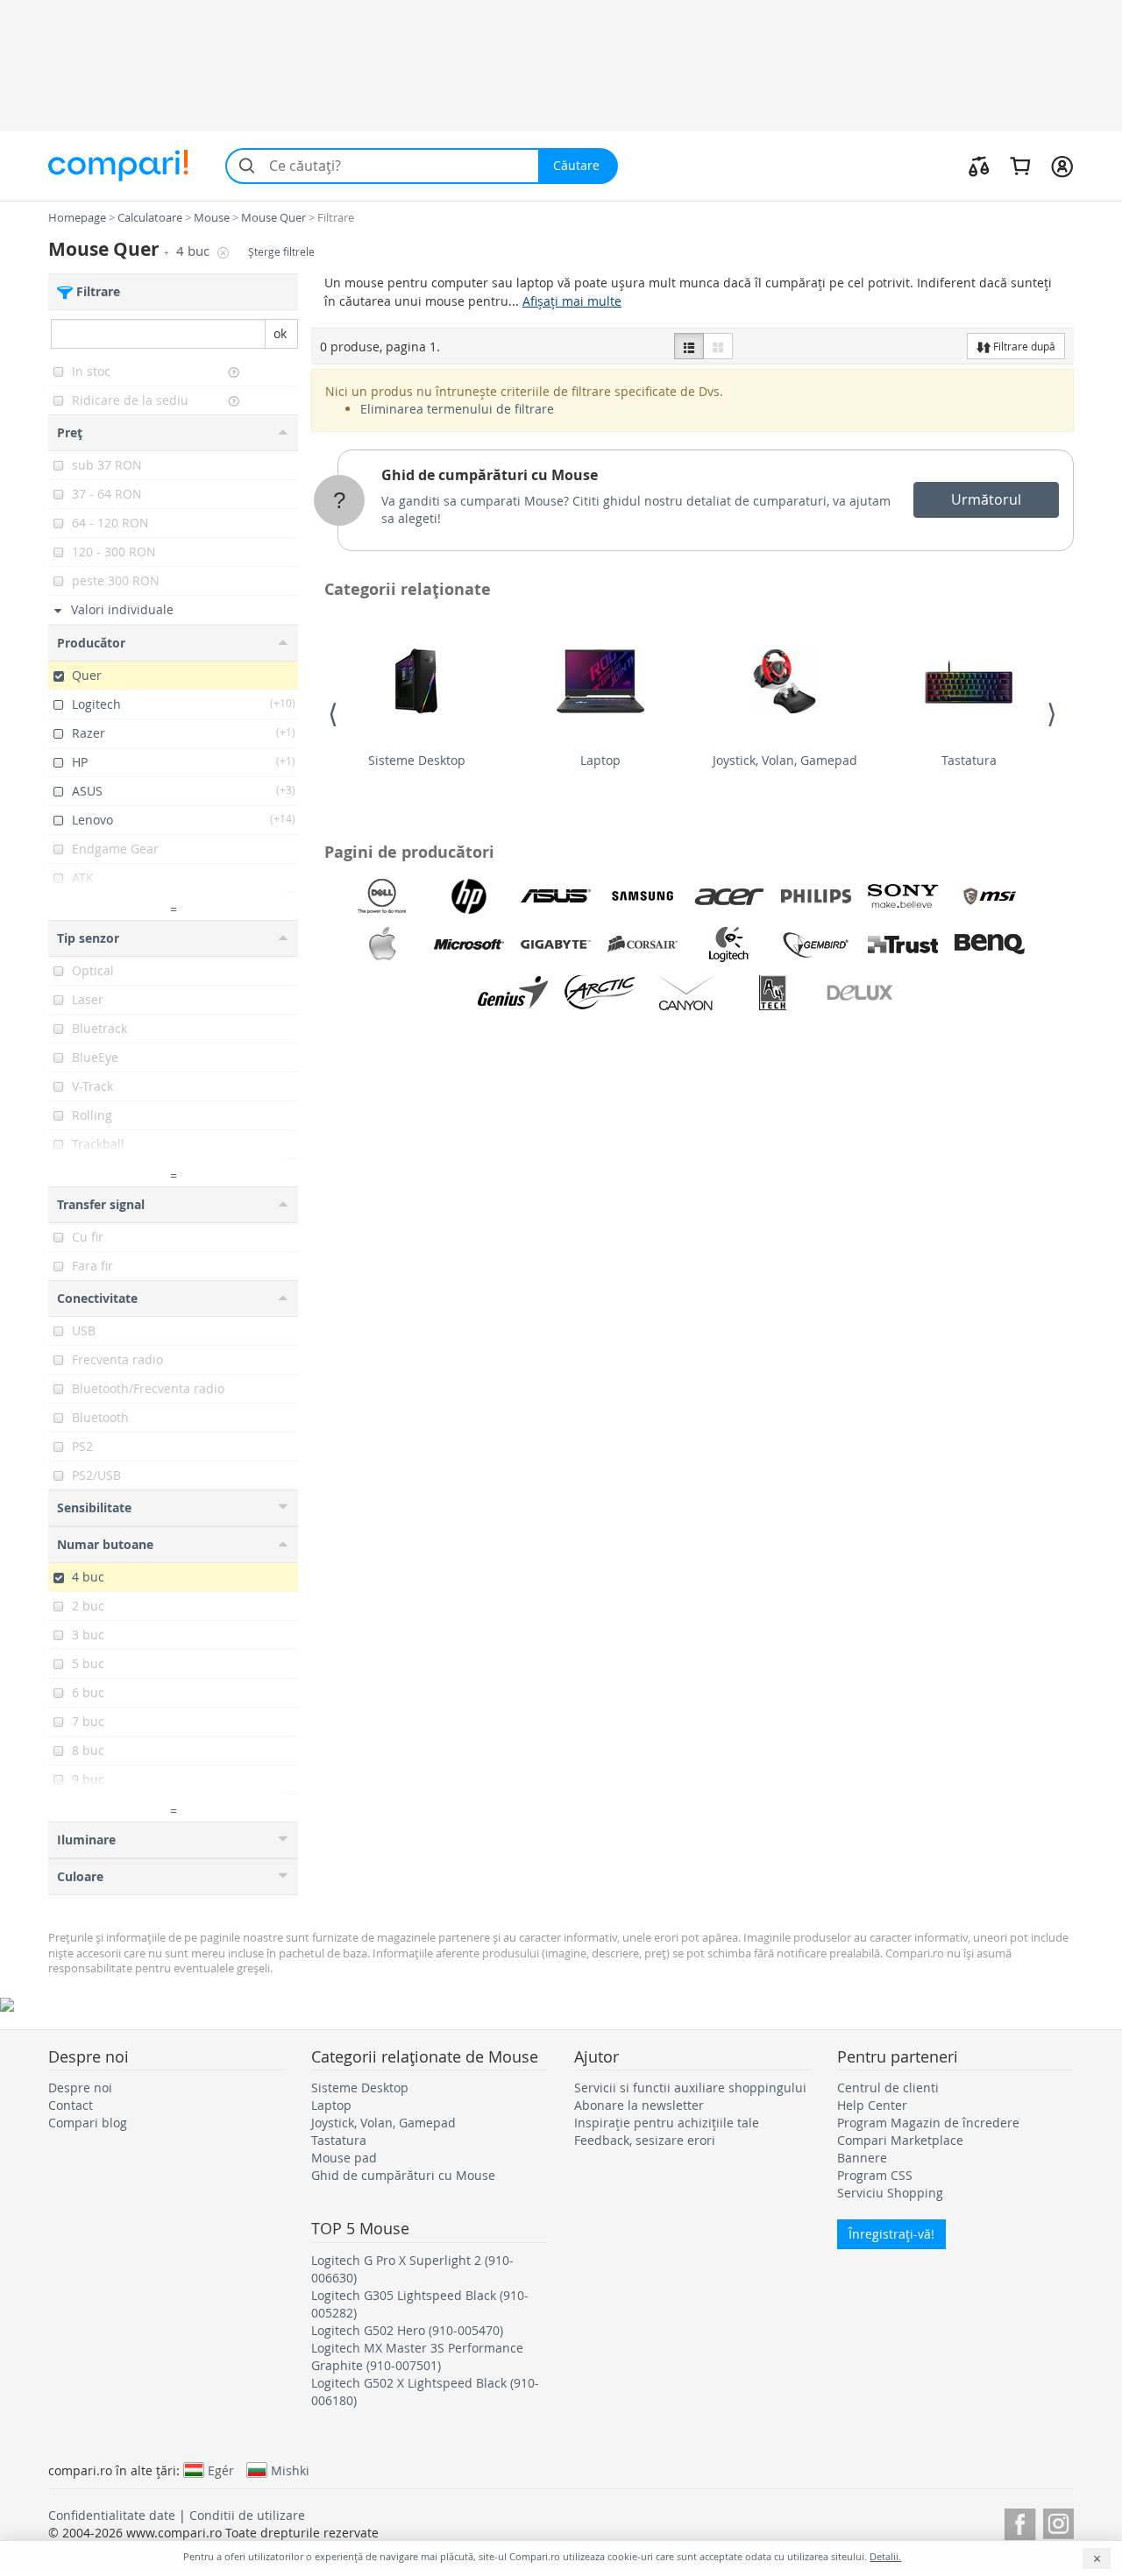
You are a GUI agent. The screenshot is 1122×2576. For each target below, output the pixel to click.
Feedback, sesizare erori (645, 2140)
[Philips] (816, 896)
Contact (71, 2105)
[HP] (469, 896)
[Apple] (382, 945)
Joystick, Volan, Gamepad (785, 760)
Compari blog (88, 2123)
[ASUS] (556, 896)
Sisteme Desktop (417, 760)
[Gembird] (816, 945)
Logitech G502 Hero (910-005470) (407, 2330)
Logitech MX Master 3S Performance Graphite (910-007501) (417, 2357)
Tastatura (969, 760)
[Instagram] (1058, 2521)
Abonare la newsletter (639, 2105)
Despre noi (80, 2088)
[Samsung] (643, 896)
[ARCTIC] (600, 993)
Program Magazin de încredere (928, 2123)
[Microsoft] (469, 945)
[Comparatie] (979, 166)
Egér (221, 2470)
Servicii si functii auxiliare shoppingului (690, 2088)
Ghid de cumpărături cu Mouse (490, 475)
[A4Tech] (773, 993)
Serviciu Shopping (890, 2193)
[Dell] (382, 896)
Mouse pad (344, 2158)
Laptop (600, 760)
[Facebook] (1020, 2521)
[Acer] (729, 896)
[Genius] (513, 993)
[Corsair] (643, 945)
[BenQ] (990, 945)
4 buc (195, 251)
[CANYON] (686, 993)
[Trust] (903, 945)
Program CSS (875, 2175)
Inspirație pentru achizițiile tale (667, 2123)
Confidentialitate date (112, 2515)
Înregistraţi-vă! (891, 2234)
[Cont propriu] (1062, 166)
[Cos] (1020, 166)
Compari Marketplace (900, 2140)
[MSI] (990, 896)
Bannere (862, 2158)
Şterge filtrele (281, 252)
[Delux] (860, 993)
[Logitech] (729, 945)
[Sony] (903, 896)
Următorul (986, 499)
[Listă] (689, 346)
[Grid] (718, 346)
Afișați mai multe (572, 301)
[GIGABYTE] (556, 945)
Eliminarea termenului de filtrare (457, 409)
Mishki (290, 2470)
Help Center (872, 2105)
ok (280, 333)
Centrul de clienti (888, 2088)
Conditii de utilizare (247, 2515)
